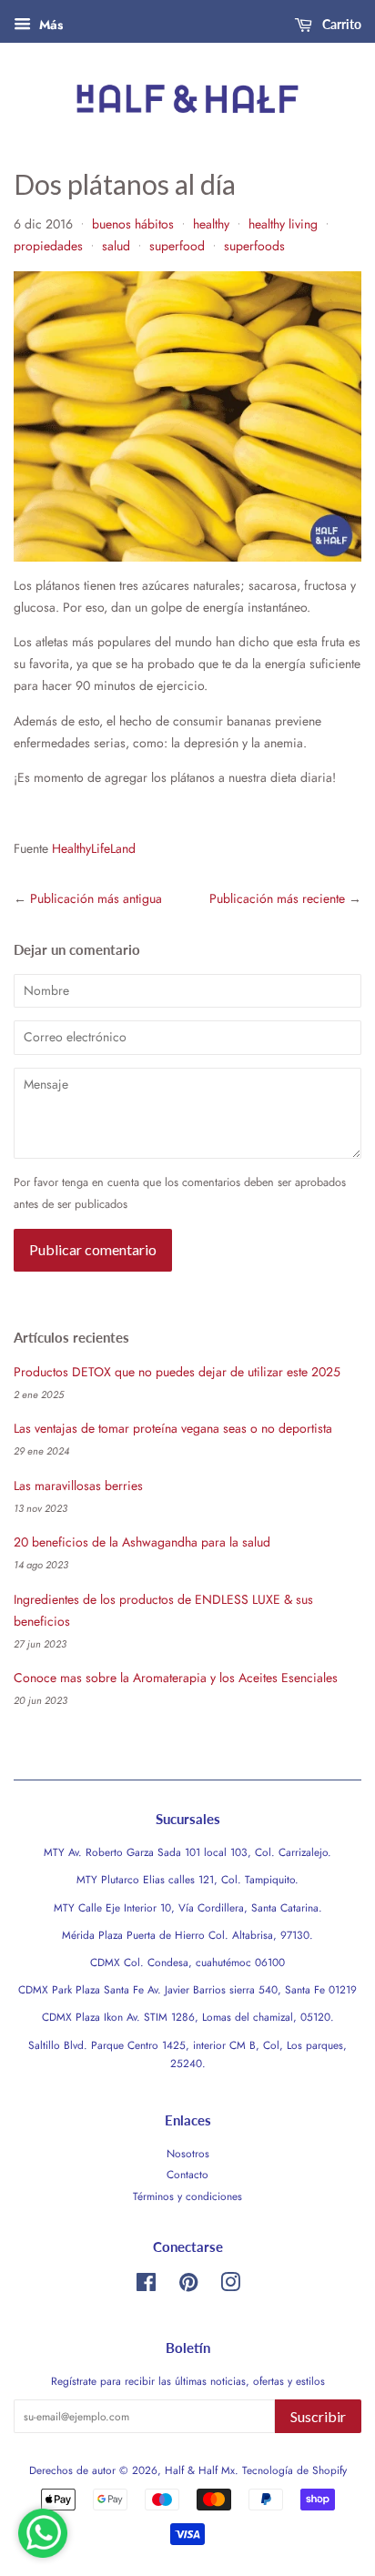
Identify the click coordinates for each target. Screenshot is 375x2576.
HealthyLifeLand (94, 848)
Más (49, 25)
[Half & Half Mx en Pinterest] (188, 2286)
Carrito (340, 24)
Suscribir (318, 2416)
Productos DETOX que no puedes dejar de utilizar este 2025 (177, 1372)
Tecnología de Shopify (294, 2470)
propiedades (48, 246)
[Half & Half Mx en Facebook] (146, 2286)
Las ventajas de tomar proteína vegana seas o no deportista (173, 1428)
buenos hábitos (133, 224)
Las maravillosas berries (78, 1486)
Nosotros (188, 2153)
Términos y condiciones (187, 2196)
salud (116, 246)
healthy (211, 224)
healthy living (283, 224)
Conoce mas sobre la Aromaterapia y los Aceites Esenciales (176, 1678)
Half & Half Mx (200, 2470)
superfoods (254, 246)
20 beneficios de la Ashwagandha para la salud (142, 1542)
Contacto (187, 2174)
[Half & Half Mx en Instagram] (230, 2286)
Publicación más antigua (96, 898)
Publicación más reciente (277, 898)
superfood (177, 246)
